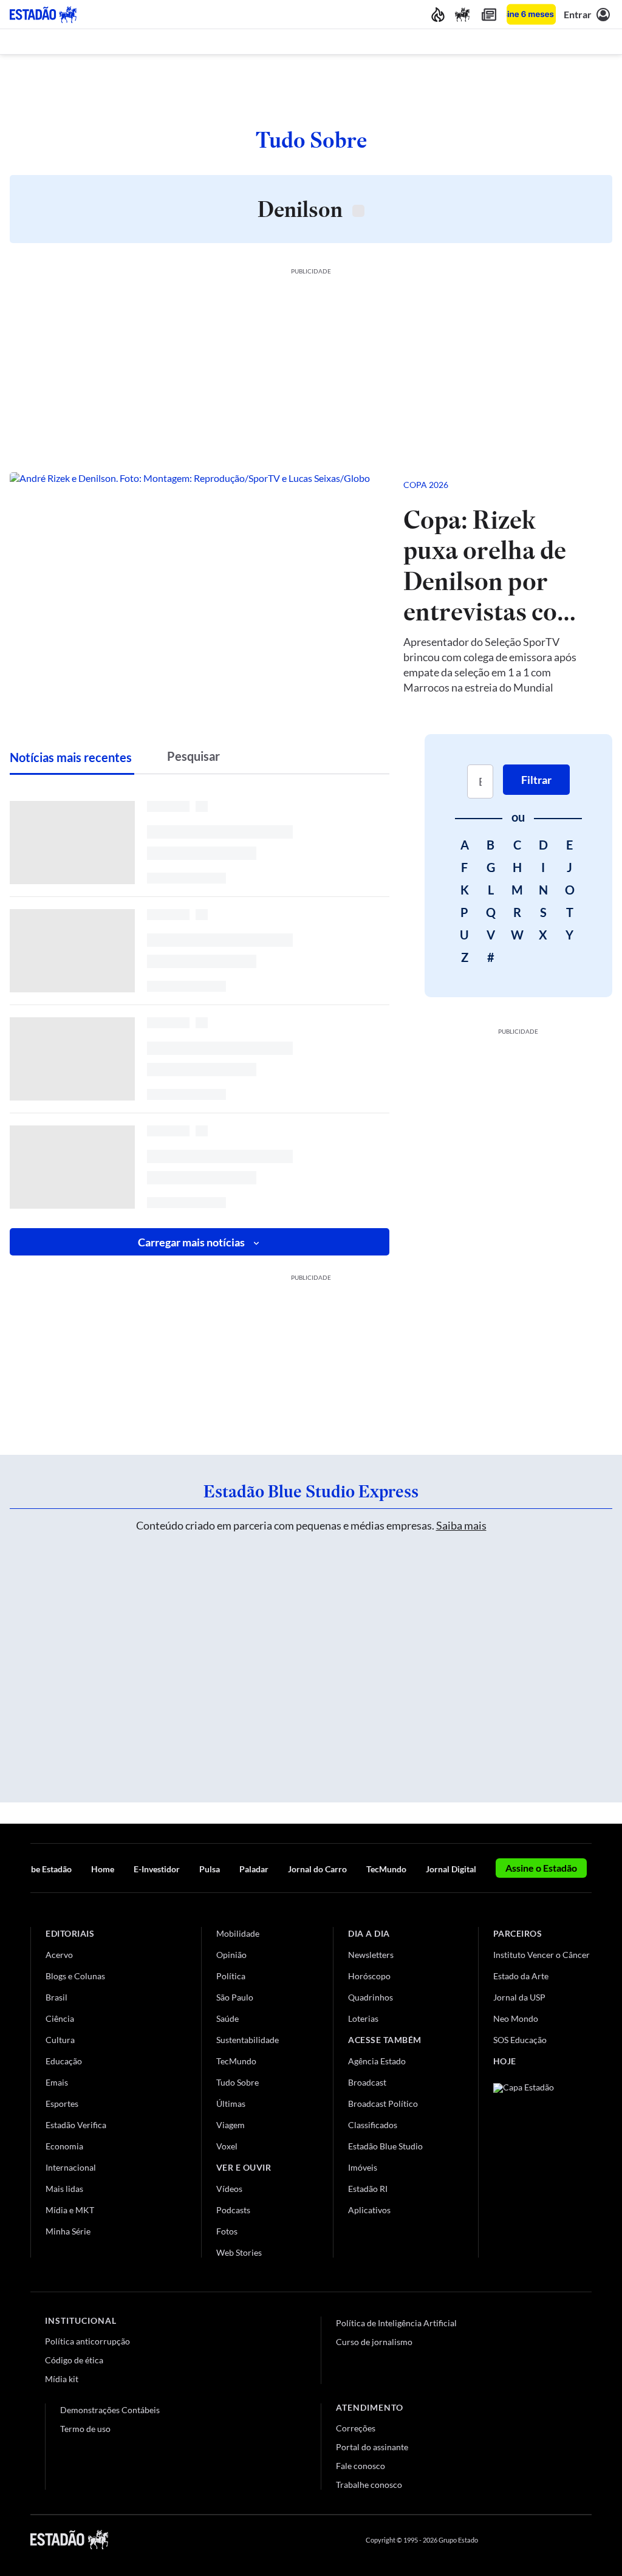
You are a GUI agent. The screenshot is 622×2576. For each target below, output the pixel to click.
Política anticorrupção (87, 2341)
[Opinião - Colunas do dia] (462, 14)
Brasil (56, 1997)
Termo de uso (85, 2429)
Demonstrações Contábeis (110, 2410)
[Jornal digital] (489, 14)
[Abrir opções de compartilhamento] (583, 485)
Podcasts (233, 2210)
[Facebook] (499, 2540)
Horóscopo (369, 1976)
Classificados (373, 2125)
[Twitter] (527, 2540)
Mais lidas (64, 2189)
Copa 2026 (426, 485)
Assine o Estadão (541, 1868)
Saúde (227, 2018)
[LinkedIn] (586, 2540)
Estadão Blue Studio (385, 2146)
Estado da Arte (521, 1976)
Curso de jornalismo (374, 2342)
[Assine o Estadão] (531, 14)
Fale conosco (361, 2466)
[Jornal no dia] (542, 2165)
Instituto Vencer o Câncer (542, 1955)
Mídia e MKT (70, 2210)
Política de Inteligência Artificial (396, 2323)
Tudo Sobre (238, 2082)
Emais (57, 2082)
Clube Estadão (45, 1869)
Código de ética (74, 2360)
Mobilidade (238, 1933)
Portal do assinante (372, 2447)
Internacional (71, 2167)
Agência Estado (377, 2061)
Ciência (60, 2018)
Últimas (231, 2104)
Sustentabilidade (248, 2040)
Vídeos (229, 2189)
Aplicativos (369, 2210)
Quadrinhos (371, 1997)
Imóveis (363, 2167)
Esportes (62, 2104)
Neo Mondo (516, 2018)
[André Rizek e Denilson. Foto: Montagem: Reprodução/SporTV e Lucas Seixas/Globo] (197, 585)
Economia (64, 2146)
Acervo (59, 1955)
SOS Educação (520, 2040)
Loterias (363, 2018)
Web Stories (239, 2252)
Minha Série (68, 2231)
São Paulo (235, 1997)
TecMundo (386, 1869)
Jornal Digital (451, 1869)
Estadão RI (368, 2189)
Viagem (231, 2125)
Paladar (254, 1869)
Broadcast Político (383, 2104)
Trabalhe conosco (369, 2485)
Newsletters (371, 1955)
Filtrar (536, 780)
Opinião (231, 1955)
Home (103, 1869)
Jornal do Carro (317, 1869)
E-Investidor (157, 1869)
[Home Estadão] (43, 15)
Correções (356, 2428)
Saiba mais (461, 1525)
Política (231, 1976)
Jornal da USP (519, 1997)
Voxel (227, 2146)
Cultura (60, 2040)
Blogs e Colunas (75, 1976)
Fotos (227, 2231)
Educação (64, 2061)
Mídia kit (62, 2379)
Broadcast (367, 2082)
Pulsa (210, 1869)
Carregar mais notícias (191, 1242)
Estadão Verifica (76, 2125)
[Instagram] (558, 2540)
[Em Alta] (438, 14)
